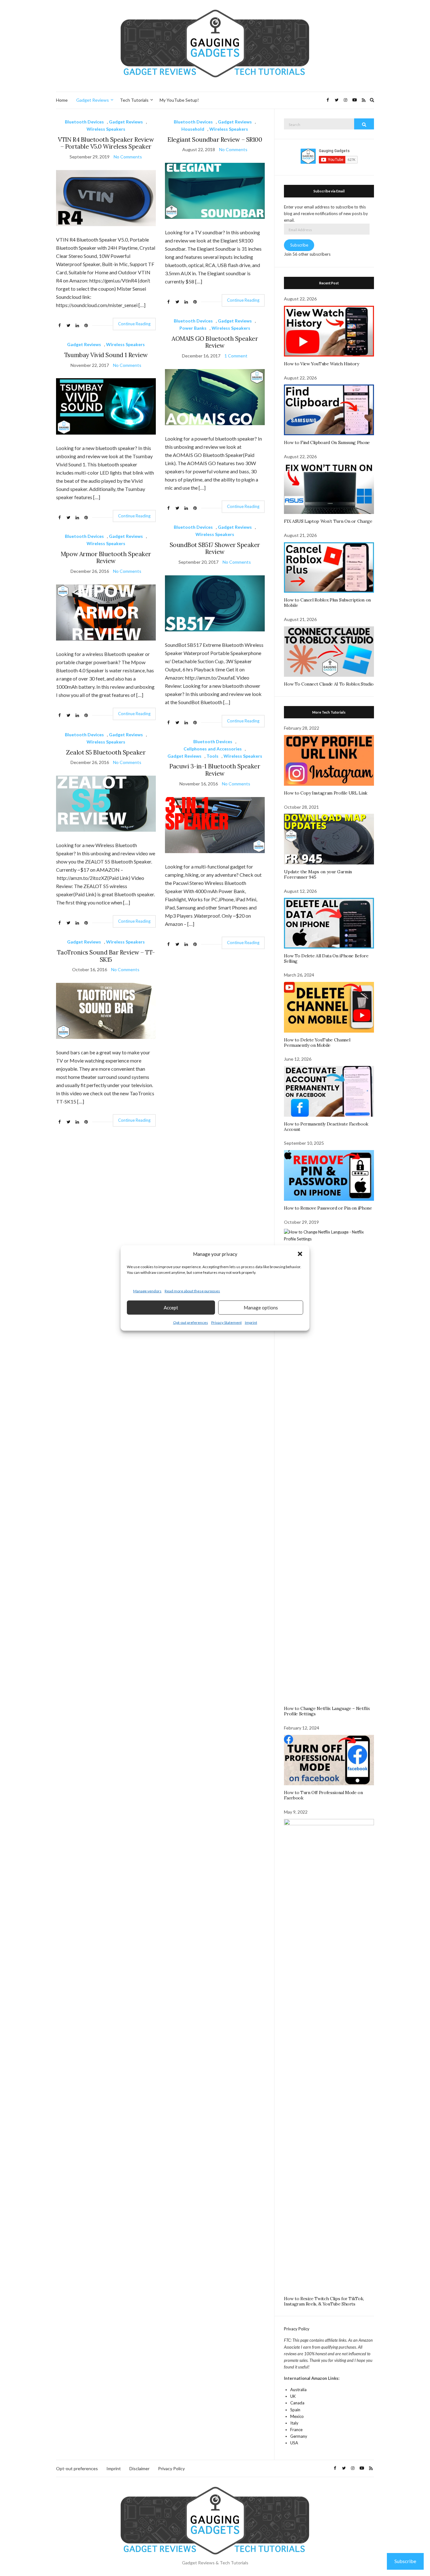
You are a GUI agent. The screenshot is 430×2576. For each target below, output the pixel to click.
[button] (300, 1254)
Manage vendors (147, 1291)
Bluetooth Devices (84, 122)
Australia (298, 2390)
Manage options (261, 1308)
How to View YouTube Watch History (321, 364)
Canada (297, 2403)
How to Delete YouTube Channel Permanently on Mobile (317, 1043)
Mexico (297, 2416)
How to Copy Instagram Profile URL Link (326, 793)
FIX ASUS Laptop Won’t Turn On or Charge (328, 521)
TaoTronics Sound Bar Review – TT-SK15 (106, 956)
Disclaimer (139, 2468)
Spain (295, 2410)
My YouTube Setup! (179, 100)
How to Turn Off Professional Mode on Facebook (323, 1795)
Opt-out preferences (191, 1322)
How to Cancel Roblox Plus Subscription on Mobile (327, 603)
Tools (212, 756)
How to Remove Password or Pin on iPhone (328, 1208)
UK (293, 2396)
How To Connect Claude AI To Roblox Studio (329, 684)
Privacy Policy (297, 2329)
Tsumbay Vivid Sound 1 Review (106, 355)
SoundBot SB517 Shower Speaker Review (215, 548)
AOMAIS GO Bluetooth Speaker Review (215, 342)
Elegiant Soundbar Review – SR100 (215, 140)
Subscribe (299, 245)
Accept (171, 1308)
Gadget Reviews (93, 100)
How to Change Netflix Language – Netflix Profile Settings (327, 1711)
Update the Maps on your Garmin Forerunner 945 (318, 874)
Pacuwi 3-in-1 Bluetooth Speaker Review (215, 770)
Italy (294, 2423)
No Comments (128, 157)
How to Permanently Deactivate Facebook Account (326, 1127)
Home (62, 100)
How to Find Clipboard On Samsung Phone (327, 442)
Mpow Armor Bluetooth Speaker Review (106, 558)
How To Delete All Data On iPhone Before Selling (326, 958)
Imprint (251, 1322)
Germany (299, 2436)
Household (193, 129)
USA (294, 2443)
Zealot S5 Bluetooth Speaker (106, 752)
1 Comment (236, 356)
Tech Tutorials (134, 100)
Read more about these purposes (192, 1291)
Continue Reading (134, 324)
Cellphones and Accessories (213, 749)
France (296, 2430)
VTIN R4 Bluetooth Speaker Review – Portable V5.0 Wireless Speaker (106, 143)
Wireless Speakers (106, 129)
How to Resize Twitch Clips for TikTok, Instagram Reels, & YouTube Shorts (324, 2301)
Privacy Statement (226, 1322)
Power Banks (193, 328)
